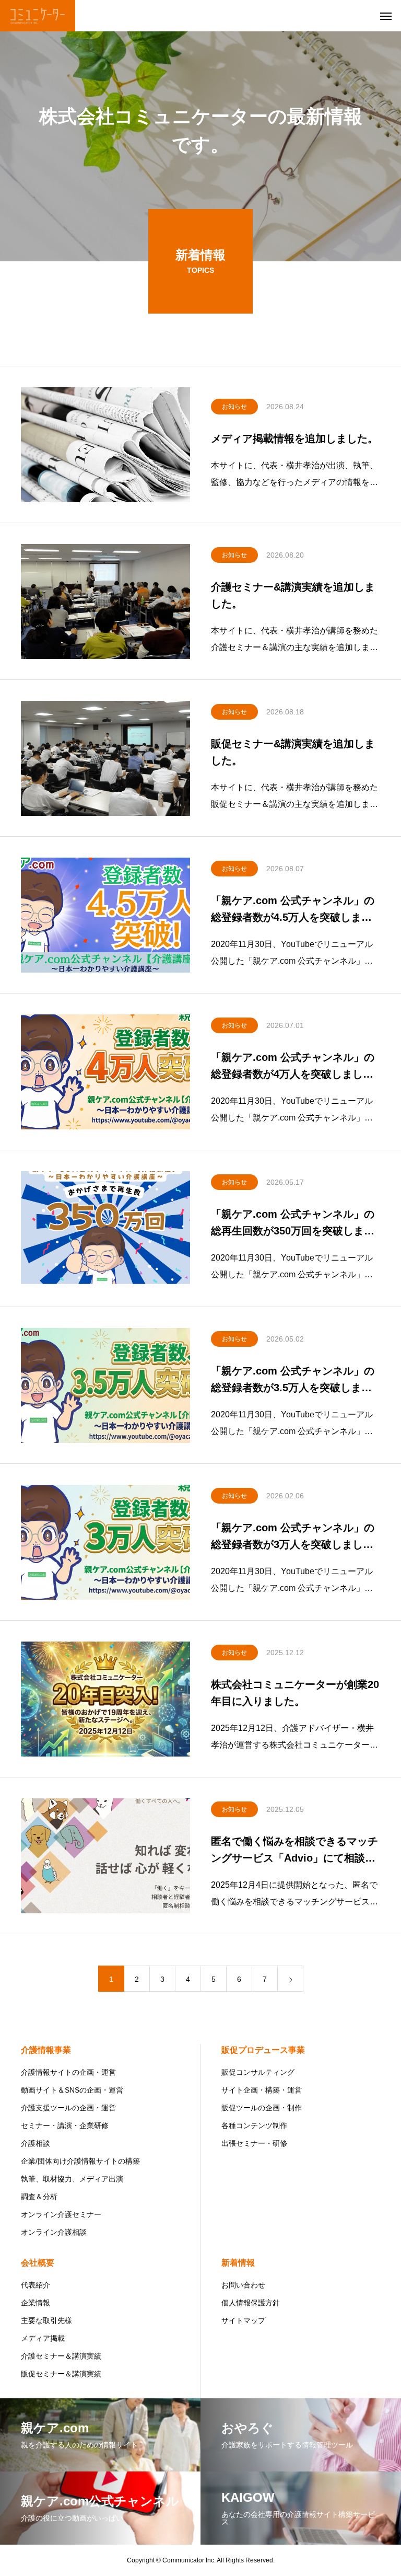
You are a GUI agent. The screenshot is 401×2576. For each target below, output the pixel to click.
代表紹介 (36, 2285)
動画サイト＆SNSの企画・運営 (72, 2090)
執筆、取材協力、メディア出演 (72, 2179)
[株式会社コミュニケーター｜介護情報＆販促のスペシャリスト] (38, 16)
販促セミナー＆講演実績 (61, 2374)
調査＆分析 (39, 2197)
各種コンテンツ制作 (254, 2126)
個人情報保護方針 (251, 2303)
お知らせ (234, 407)
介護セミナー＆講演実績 (61, 2356)
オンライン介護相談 (54, 2232)
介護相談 (36, 2143)
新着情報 (238, 2263)
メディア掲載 (43, 2338)
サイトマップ (243, 2320)
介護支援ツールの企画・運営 (68, 2108)
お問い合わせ (243, 2285)
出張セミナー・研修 (254, 2143)
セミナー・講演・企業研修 (65, 2126)
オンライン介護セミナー (61, 2214)
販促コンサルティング (258, 2072)
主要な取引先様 (46, 2320)
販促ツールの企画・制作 (262, 2108)
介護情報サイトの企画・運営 (68, 2072)
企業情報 (36, 2303)
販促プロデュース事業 (263, 2050)
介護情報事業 (46, 2050)
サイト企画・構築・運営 (262, 2090)
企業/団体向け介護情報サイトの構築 (80, 2161)
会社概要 (38, 2263)
